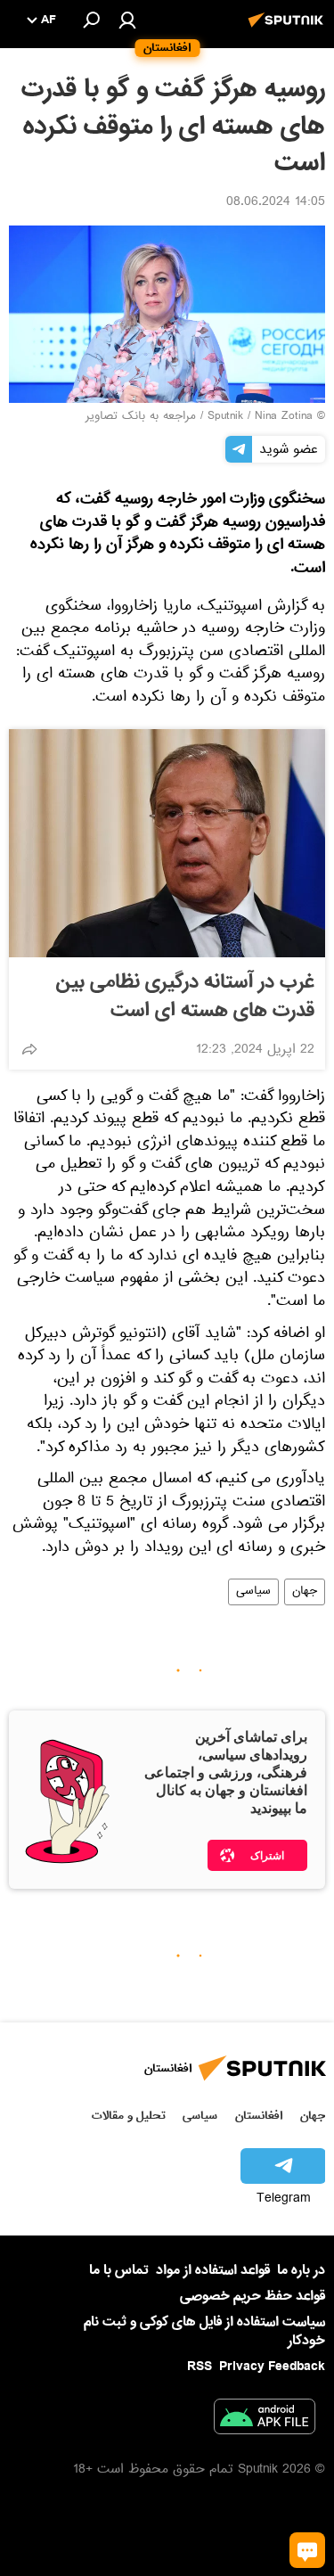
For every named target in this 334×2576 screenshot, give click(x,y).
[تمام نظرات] (307, 2550)
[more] (29, 1049)
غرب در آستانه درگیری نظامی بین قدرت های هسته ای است (185, 997)
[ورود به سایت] (127, 20)
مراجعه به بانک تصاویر (141, 417)
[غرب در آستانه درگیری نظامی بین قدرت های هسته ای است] (167, 843)
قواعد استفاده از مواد (213, 2270)
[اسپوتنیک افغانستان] (289, 29)
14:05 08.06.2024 (276, 203)
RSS (200, 2367)
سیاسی (253, 1592)
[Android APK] (265, 2420)
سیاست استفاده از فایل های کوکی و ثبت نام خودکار (204, 2331)
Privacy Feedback (272, 2367)
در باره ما (301, 2270)
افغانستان (259, 2116)
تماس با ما (119, 2271)
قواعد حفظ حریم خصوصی (253, 2296)
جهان (305, 1592)
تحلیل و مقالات (129, 2116)
